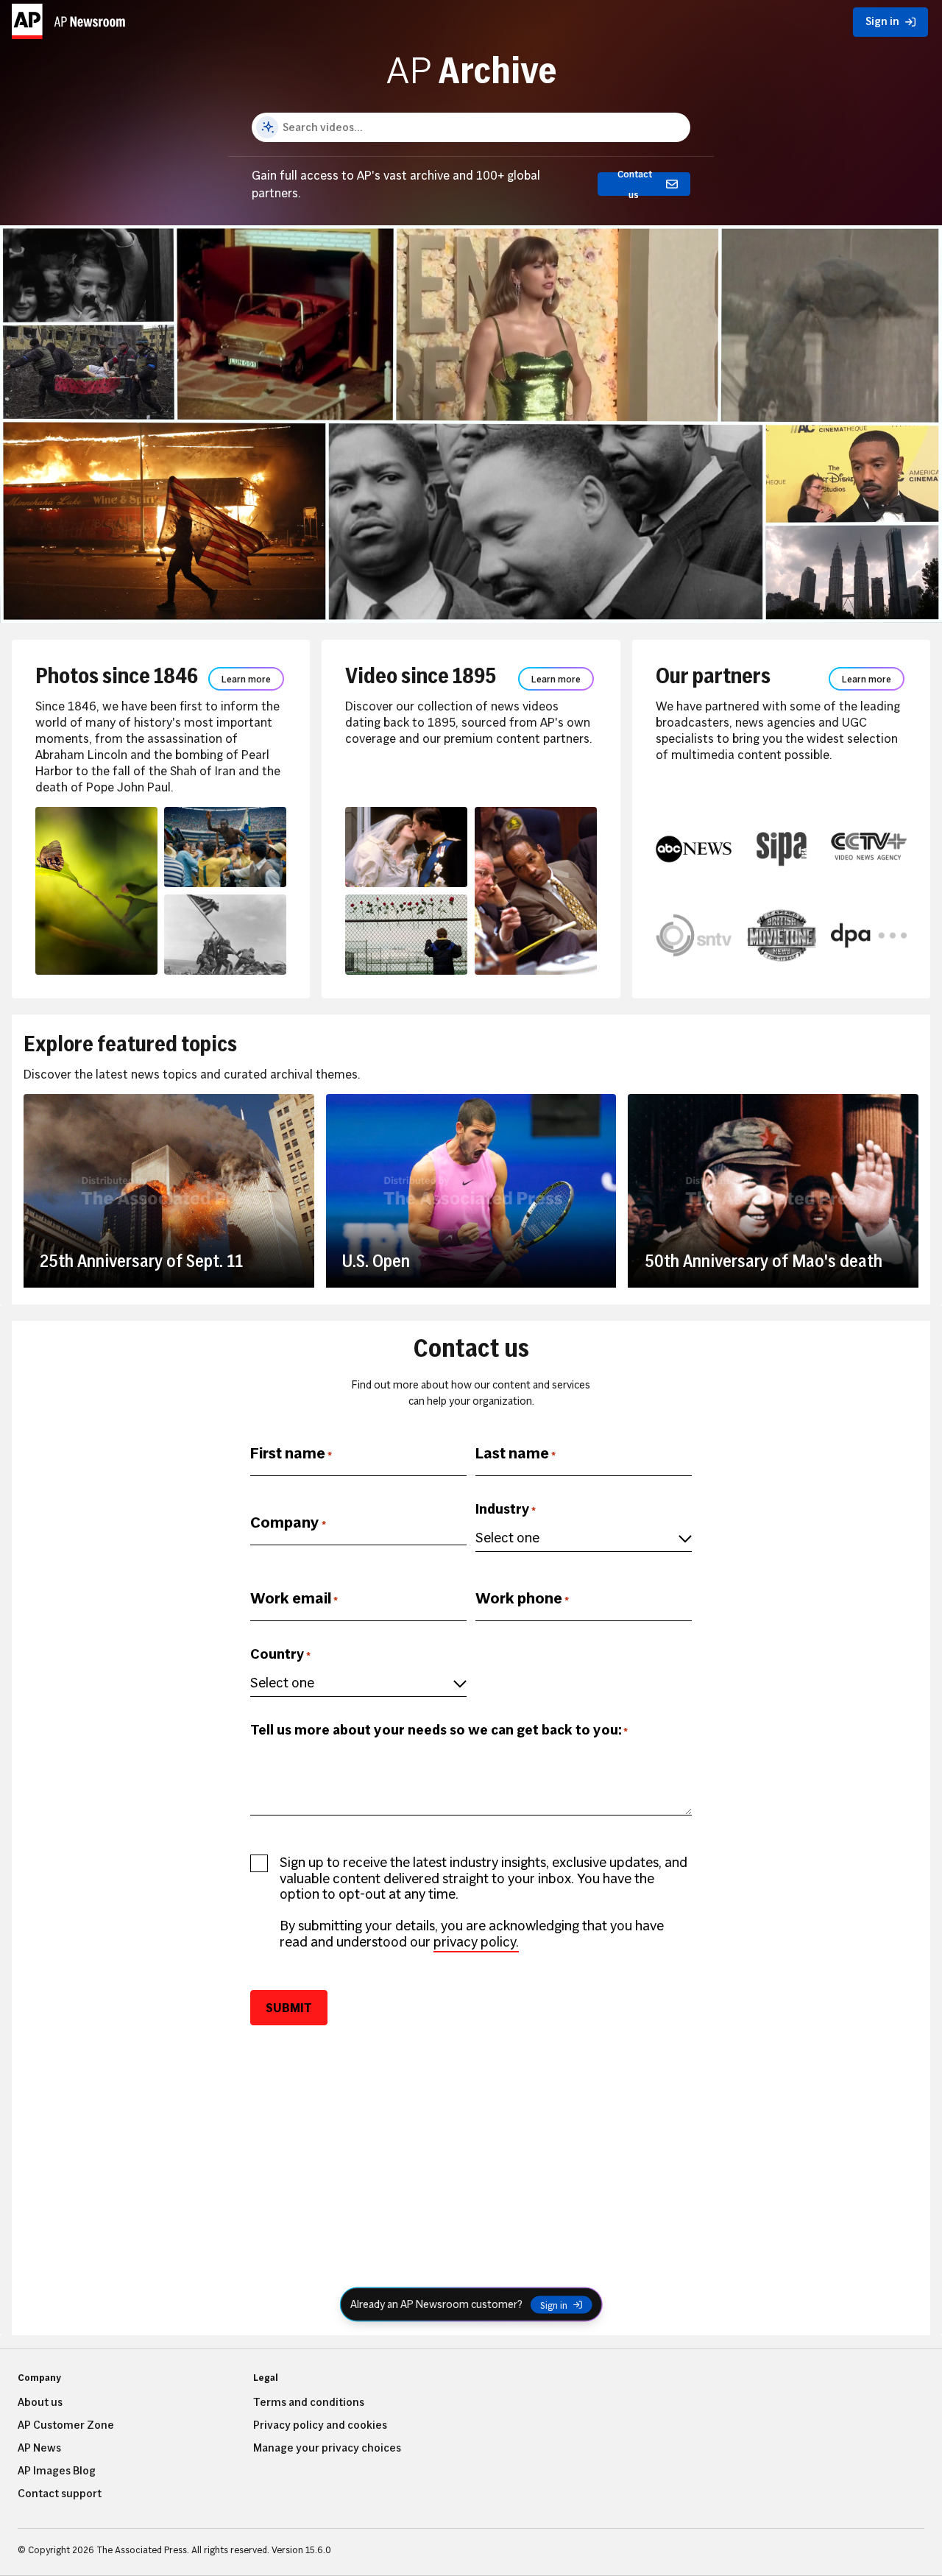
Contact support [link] (60, 2494)
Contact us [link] (635, 184)
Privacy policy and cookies (320, 2425)
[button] (71, 18)
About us (40, 2402)
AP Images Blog (57, 2471)
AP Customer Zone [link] (66, 2425)
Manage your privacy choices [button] (327, 2448)
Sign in (554, 2304)
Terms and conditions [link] (309, 2402)
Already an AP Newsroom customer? (436, 2304)
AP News (39, 2448)
